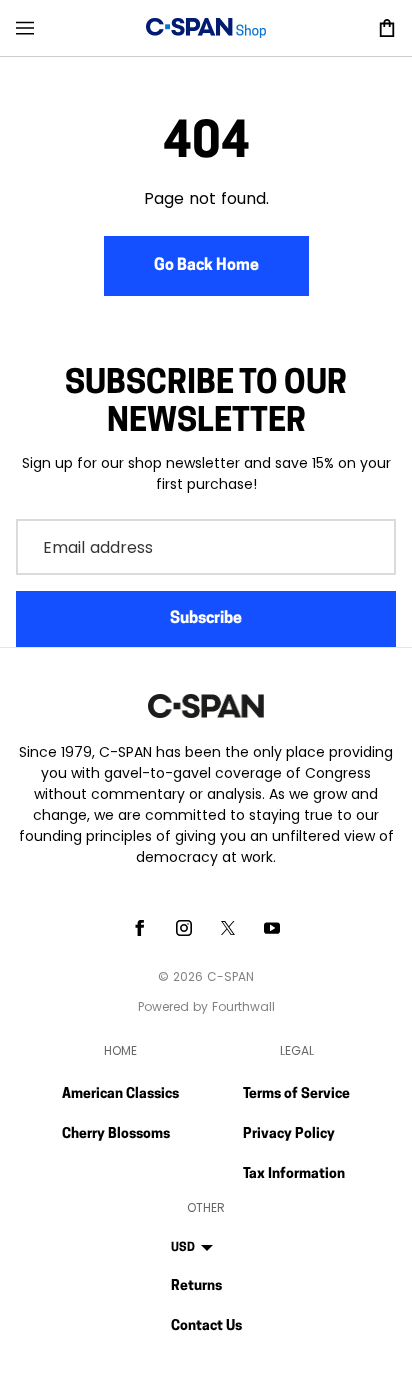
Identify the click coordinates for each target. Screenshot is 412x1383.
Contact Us (206, 1326)
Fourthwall (243, 1006)
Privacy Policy (289, 1134)
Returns (196, 1286)
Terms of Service (296, 1094)
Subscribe (206, 619)
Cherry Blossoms (116, 1134)
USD (183, 1248)
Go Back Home (206, 266)
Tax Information (294, 1174)
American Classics (120, 1094)
